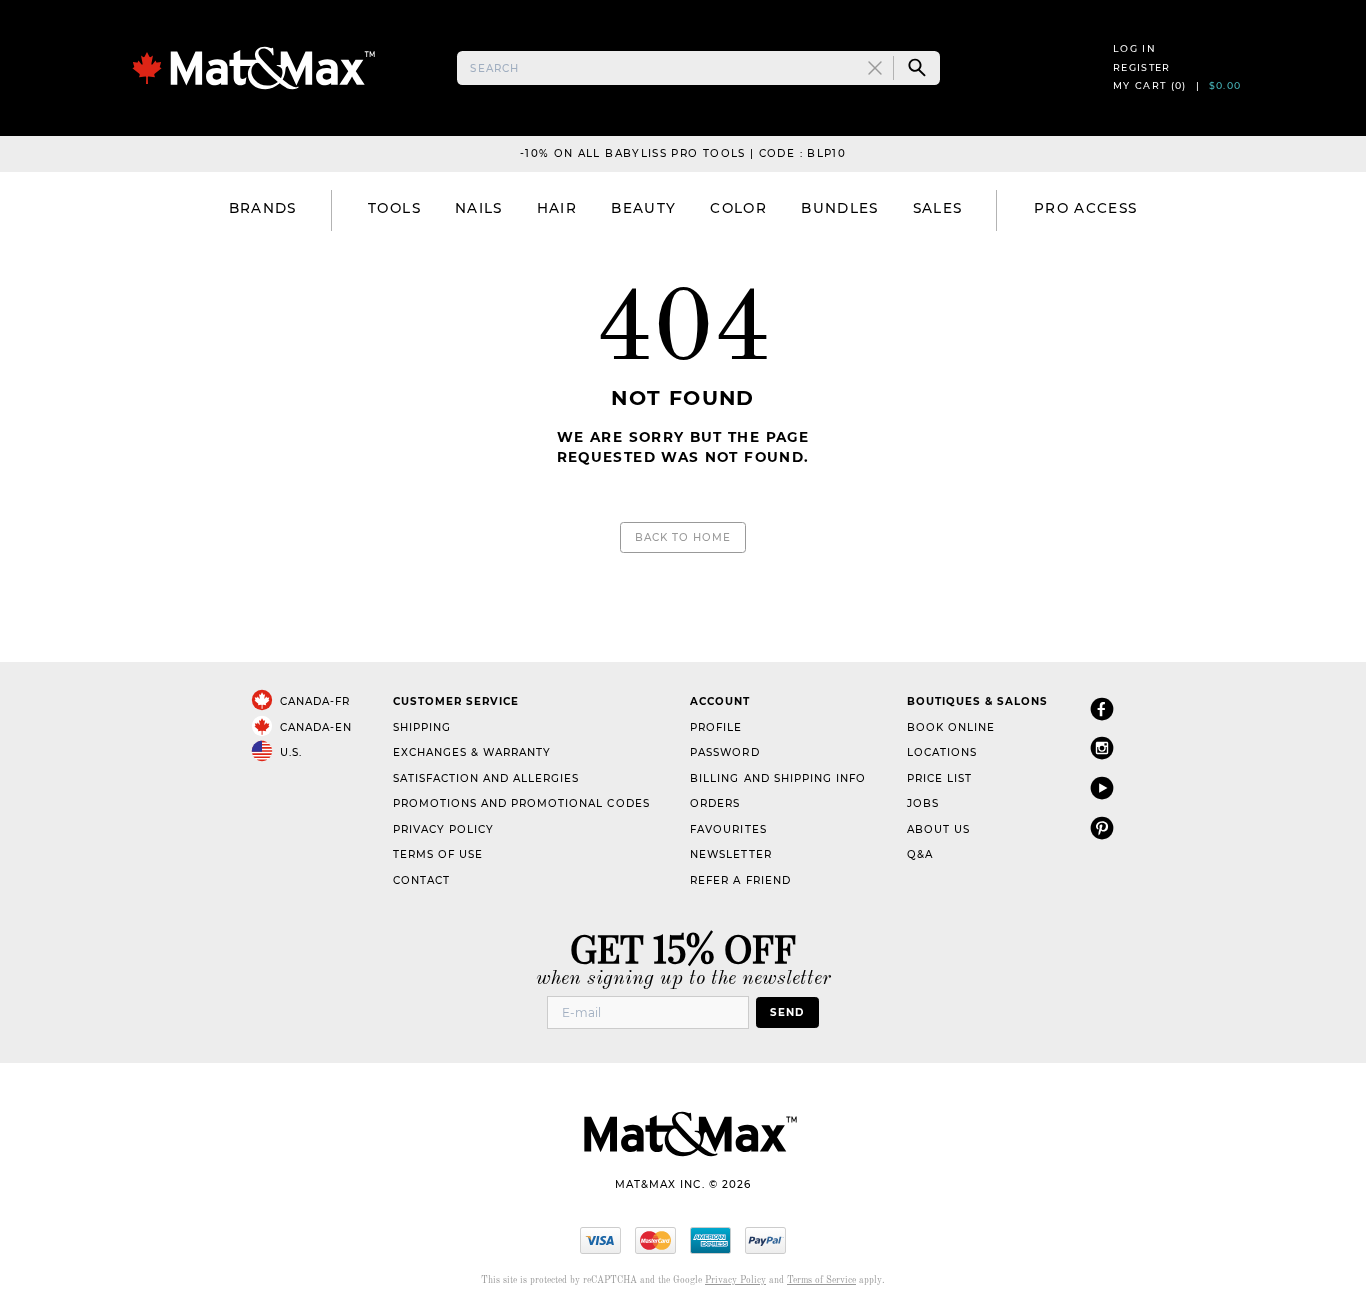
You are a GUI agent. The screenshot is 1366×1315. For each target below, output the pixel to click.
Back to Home (683, 537)
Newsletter (730, 854)
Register (1142, 67)
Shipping (422, 727)
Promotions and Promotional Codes (521, 803)
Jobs (923, 803)
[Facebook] (1102, 708)
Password (724, 752)
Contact (421, 880)
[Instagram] (1102, 747)
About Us (938, 829)
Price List (939, 778)
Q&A (920, 854)
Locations (942, 752)
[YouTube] (1102, 787)
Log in (1134, 48)
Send (787, 1012)
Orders (715, 803)
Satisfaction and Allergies (486, 778)
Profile (716, 727)
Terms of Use (438, 854)
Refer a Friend (740, 880)
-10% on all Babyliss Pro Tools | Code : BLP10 (683, 153)
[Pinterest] (1102, 827)
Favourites (728, 829)
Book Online (951, 727)
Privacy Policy (443, 829)
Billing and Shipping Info (778, 778)
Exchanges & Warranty (472, 752)
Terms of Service (821, 1280)
